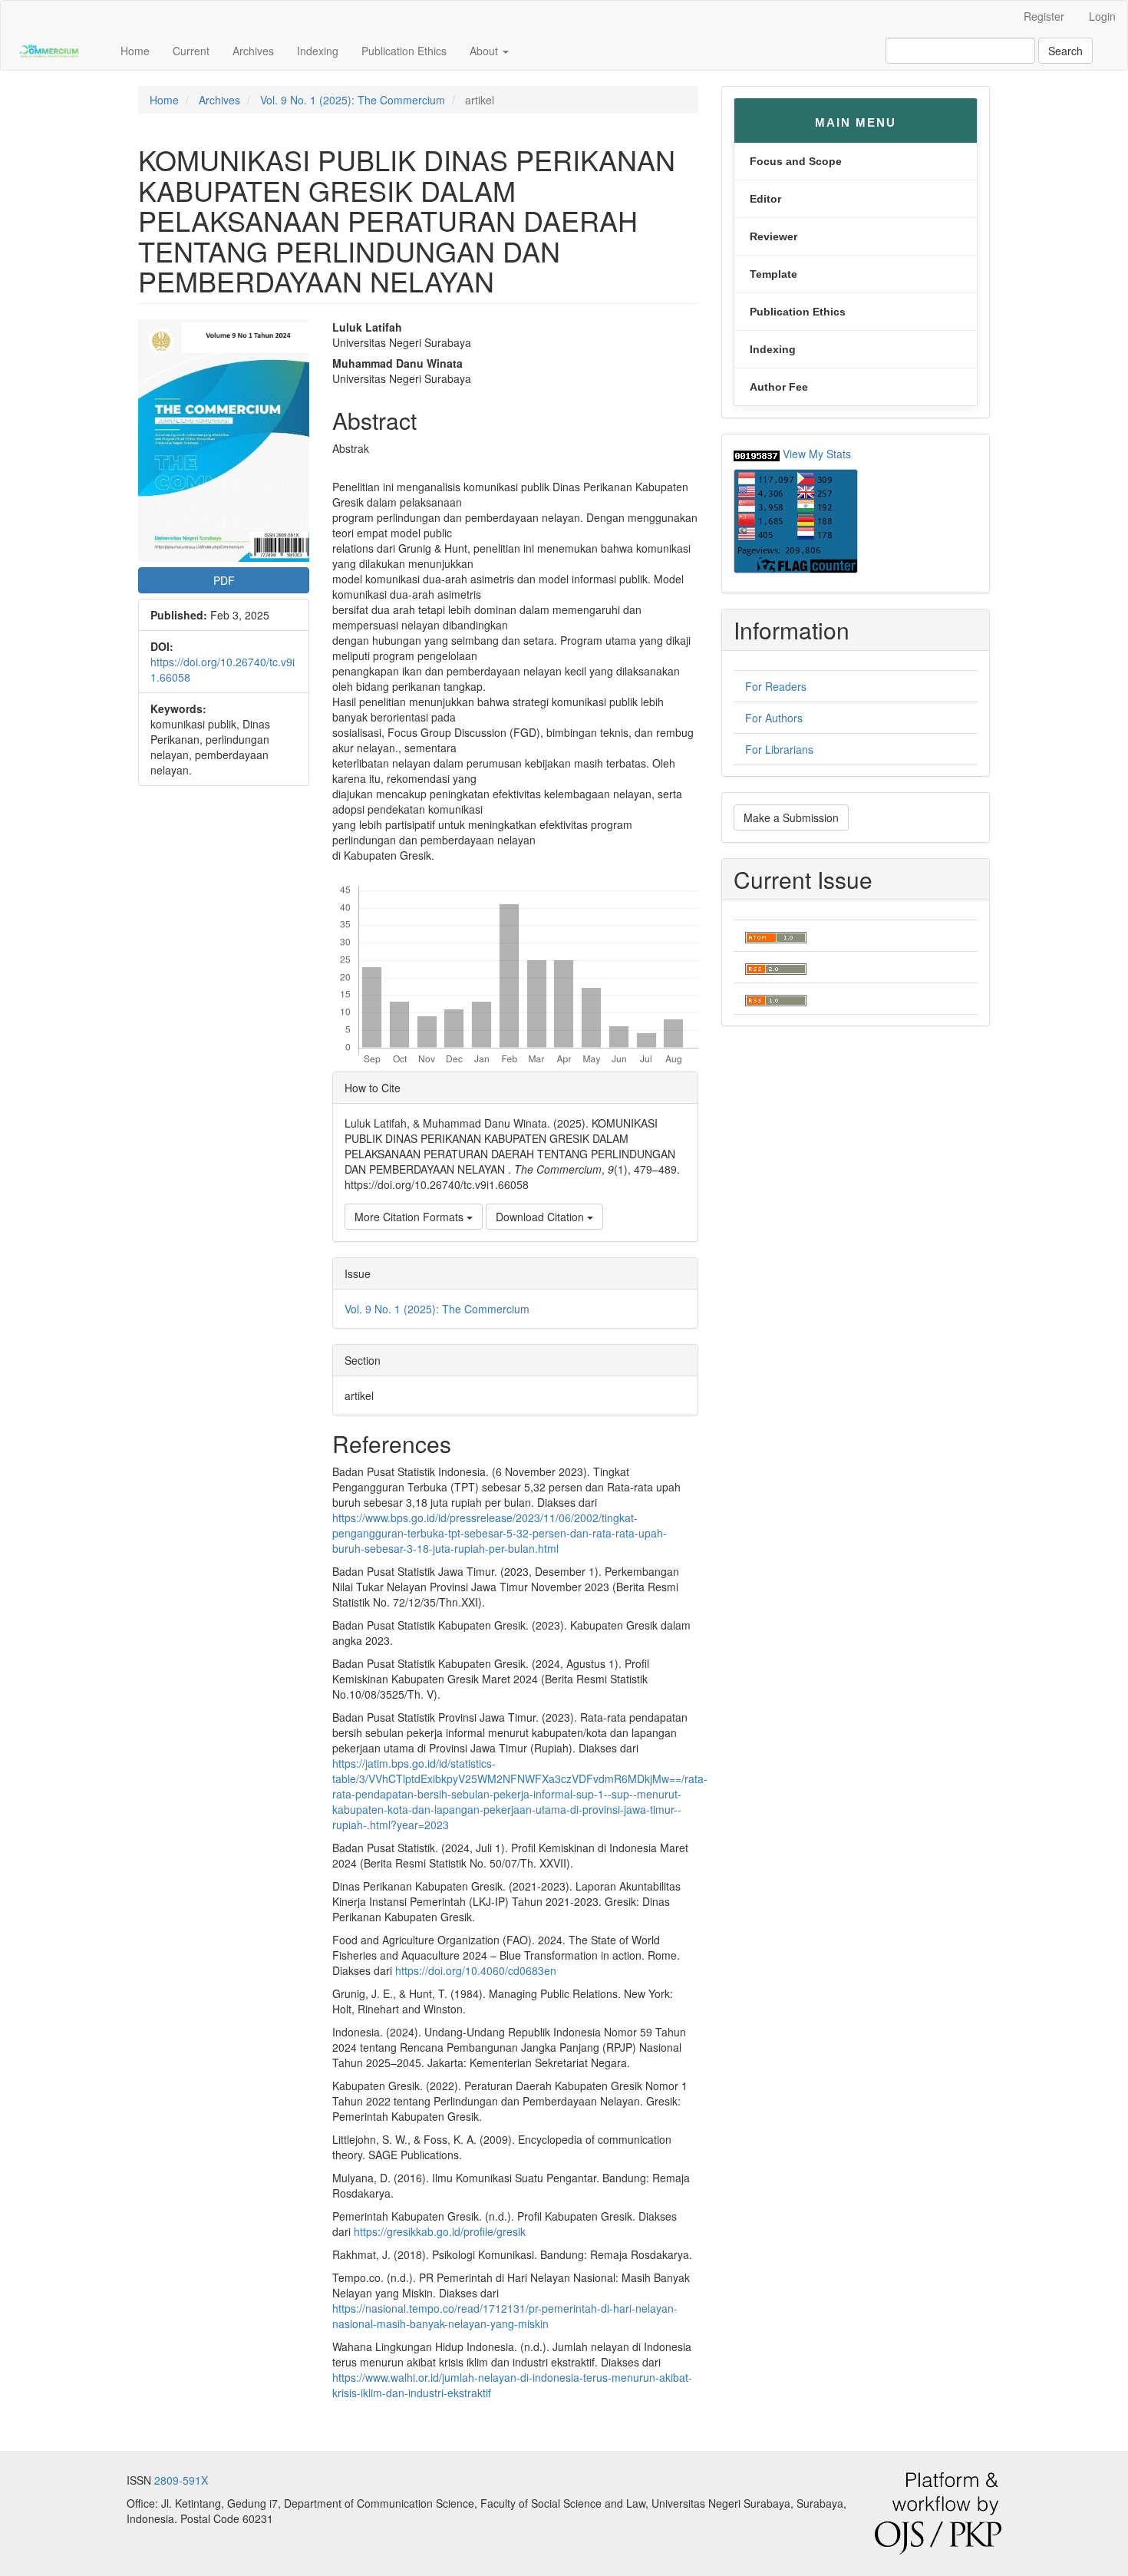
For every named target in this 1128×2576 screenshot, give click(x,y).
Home (135, 51)
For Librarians (779, 749)
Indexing (318, 51)
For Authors (774, 718)
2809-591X (181, 2480)
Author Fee (779, 387)
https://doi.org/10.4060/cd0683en (476, 1970)
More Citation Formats (411, 1217)
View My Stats (817, 454)
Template (773, 274)
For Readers (776, 686)
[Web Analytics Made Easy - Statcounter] (757, 454)
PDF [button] (224, 580)
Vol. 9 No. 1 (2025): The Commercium (353, 100)
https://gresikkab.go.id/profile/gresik (440, 2231)
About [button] (485, 51)
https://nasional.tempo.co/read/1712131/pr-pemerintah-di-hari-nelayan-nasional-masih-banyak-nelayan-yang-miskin (505, 2316)
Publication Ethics (404, 51)
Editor (765, 199)
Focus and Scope (796, 161)
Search (1065, 51)
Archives (253, 51)
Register (1044, 16)
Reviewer (773, 236)
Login (1102, 16)
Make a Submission (791, 817)
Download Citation (541, 1217)
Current (191, 51)
